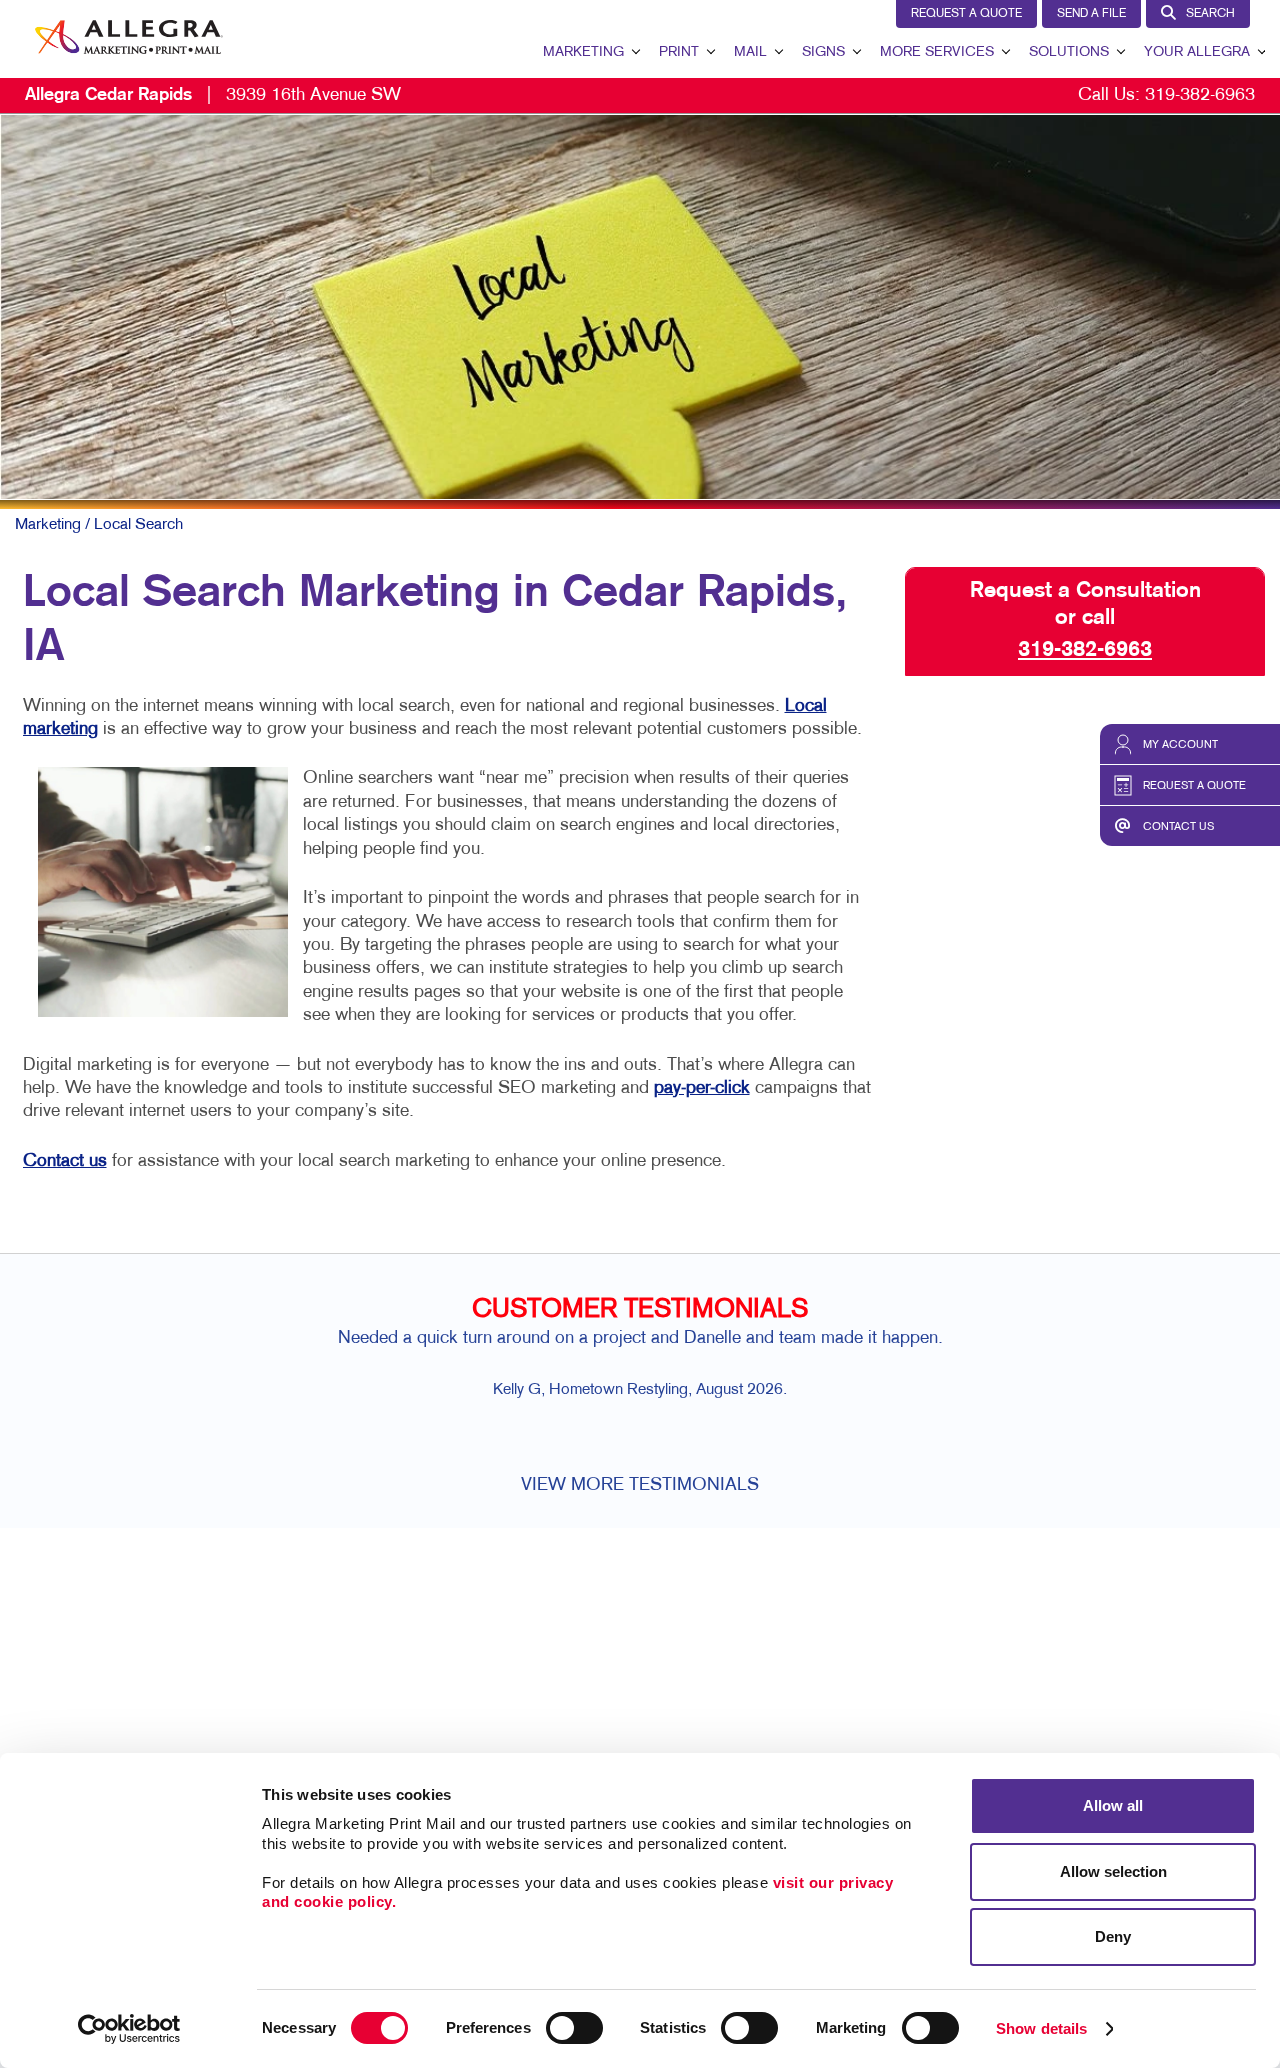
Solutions (1069, 52)
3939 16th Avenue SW (213, 95)
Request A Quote (966, 14)
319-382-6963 (1200, 95)
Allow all (1113, 1805)
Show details (1041, 2028)
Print (679, 52)
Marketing (583, 52)
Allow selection (1113, 1871)
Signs (823, 52)
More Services (937, 52)
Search (1210, 14)
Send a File (1091, 14)
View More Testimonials (640, 1485)
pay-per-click (702, 1088)
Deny (1113, 1936)
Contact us (65, 1161)
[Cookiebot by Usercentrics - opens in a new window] (129, 2029)
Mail (750, 52)
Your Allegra (1197, 52)
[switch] (574, 2028)
